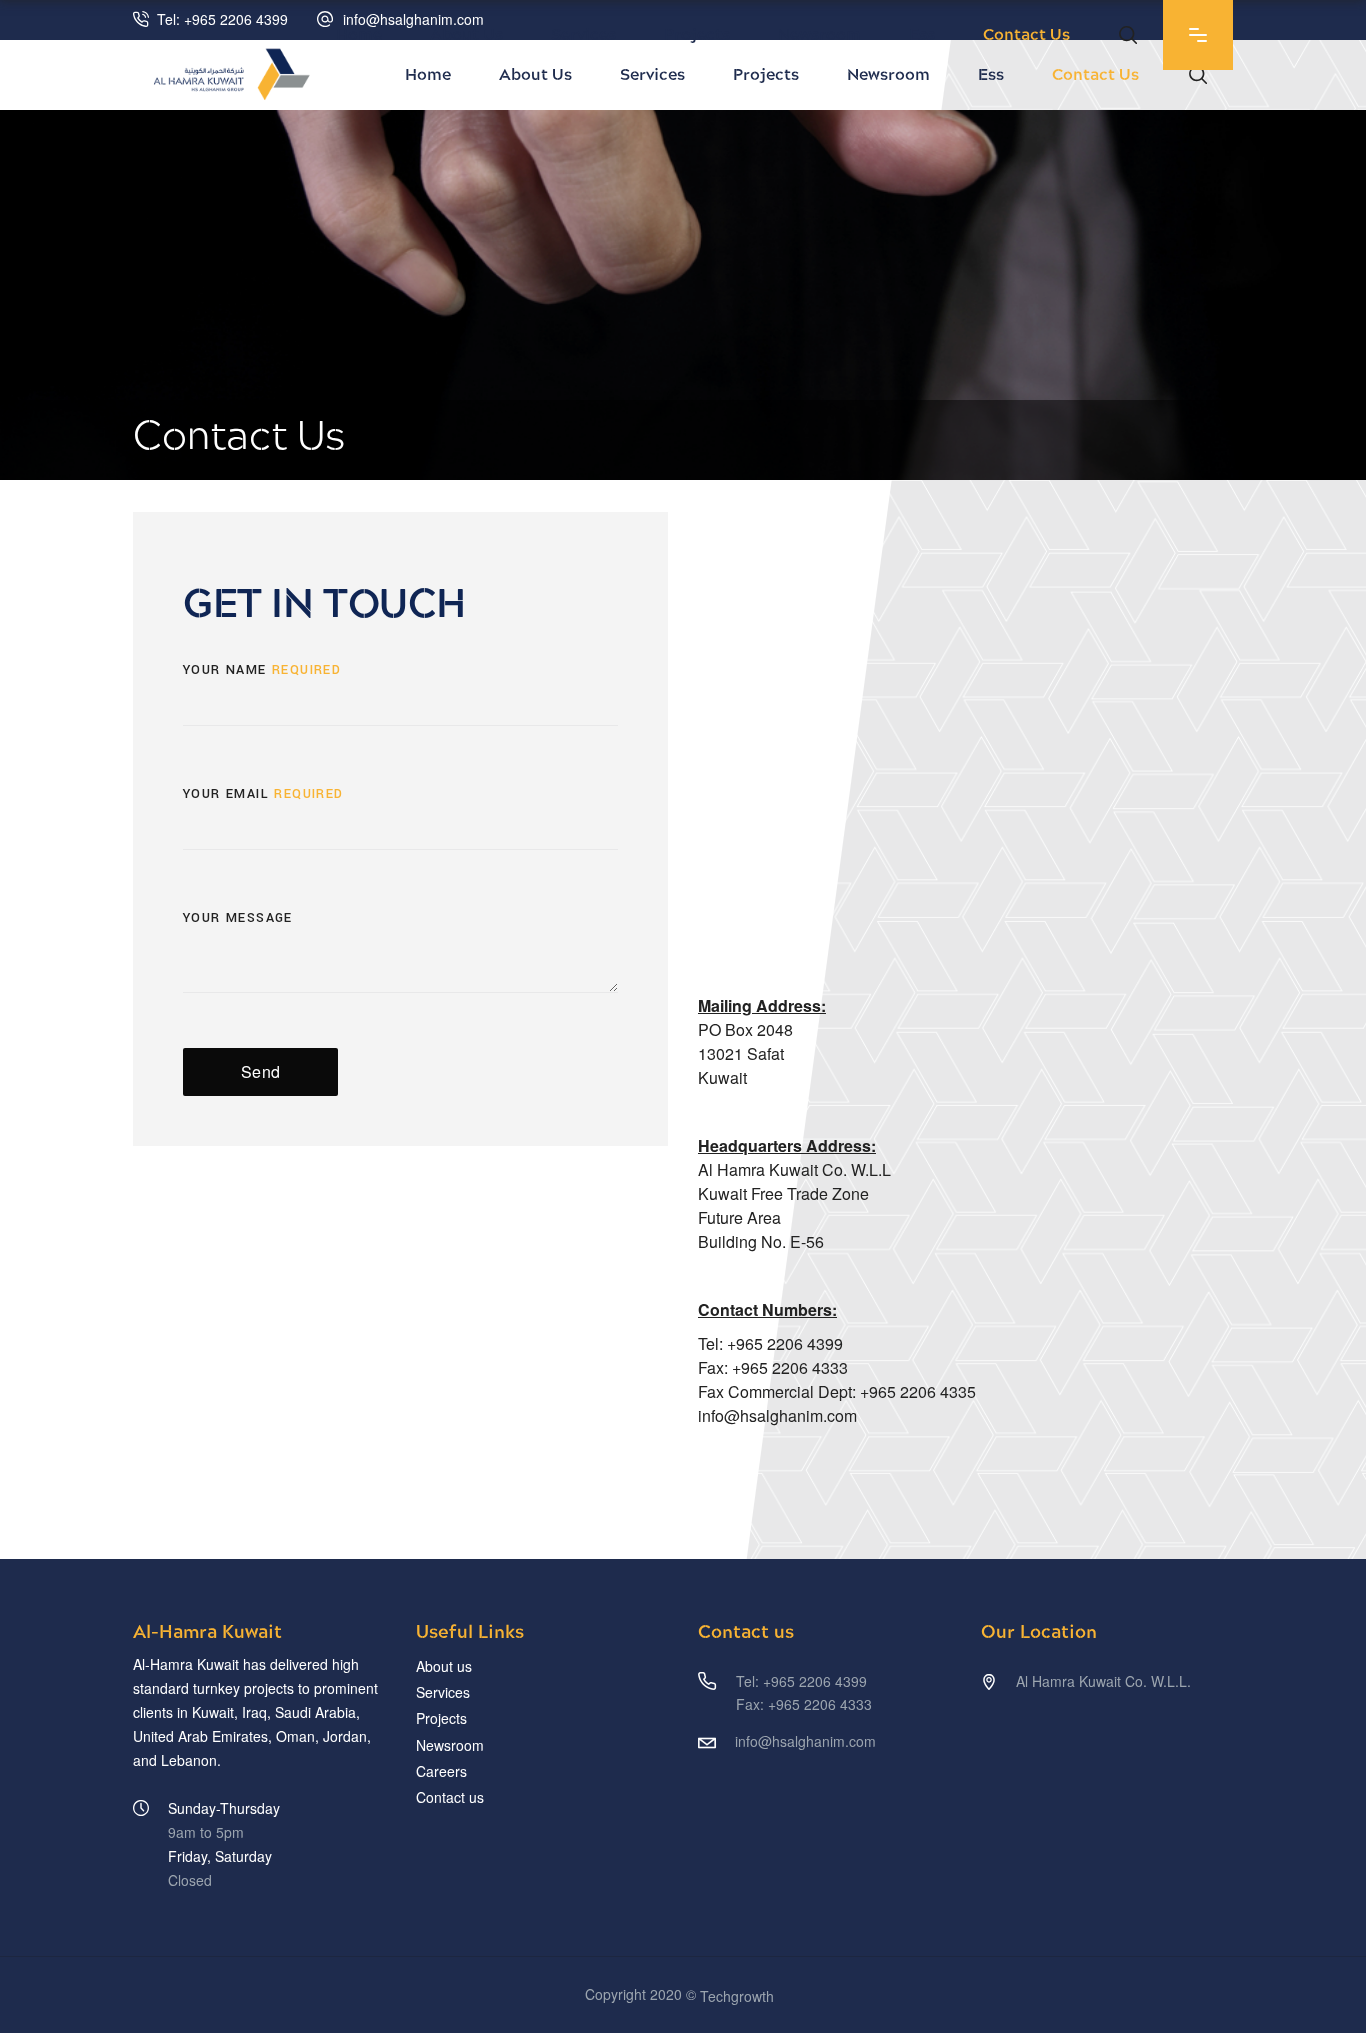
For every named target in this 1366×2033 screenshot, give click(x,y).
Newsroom (450, 1745)
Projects (441, 1719)
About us (444, 1666)
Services (443, 1692)
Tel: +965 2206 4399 (222, 19)
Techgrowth (737, 1996)
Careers (441, 1771)
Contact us (450, 1798)
